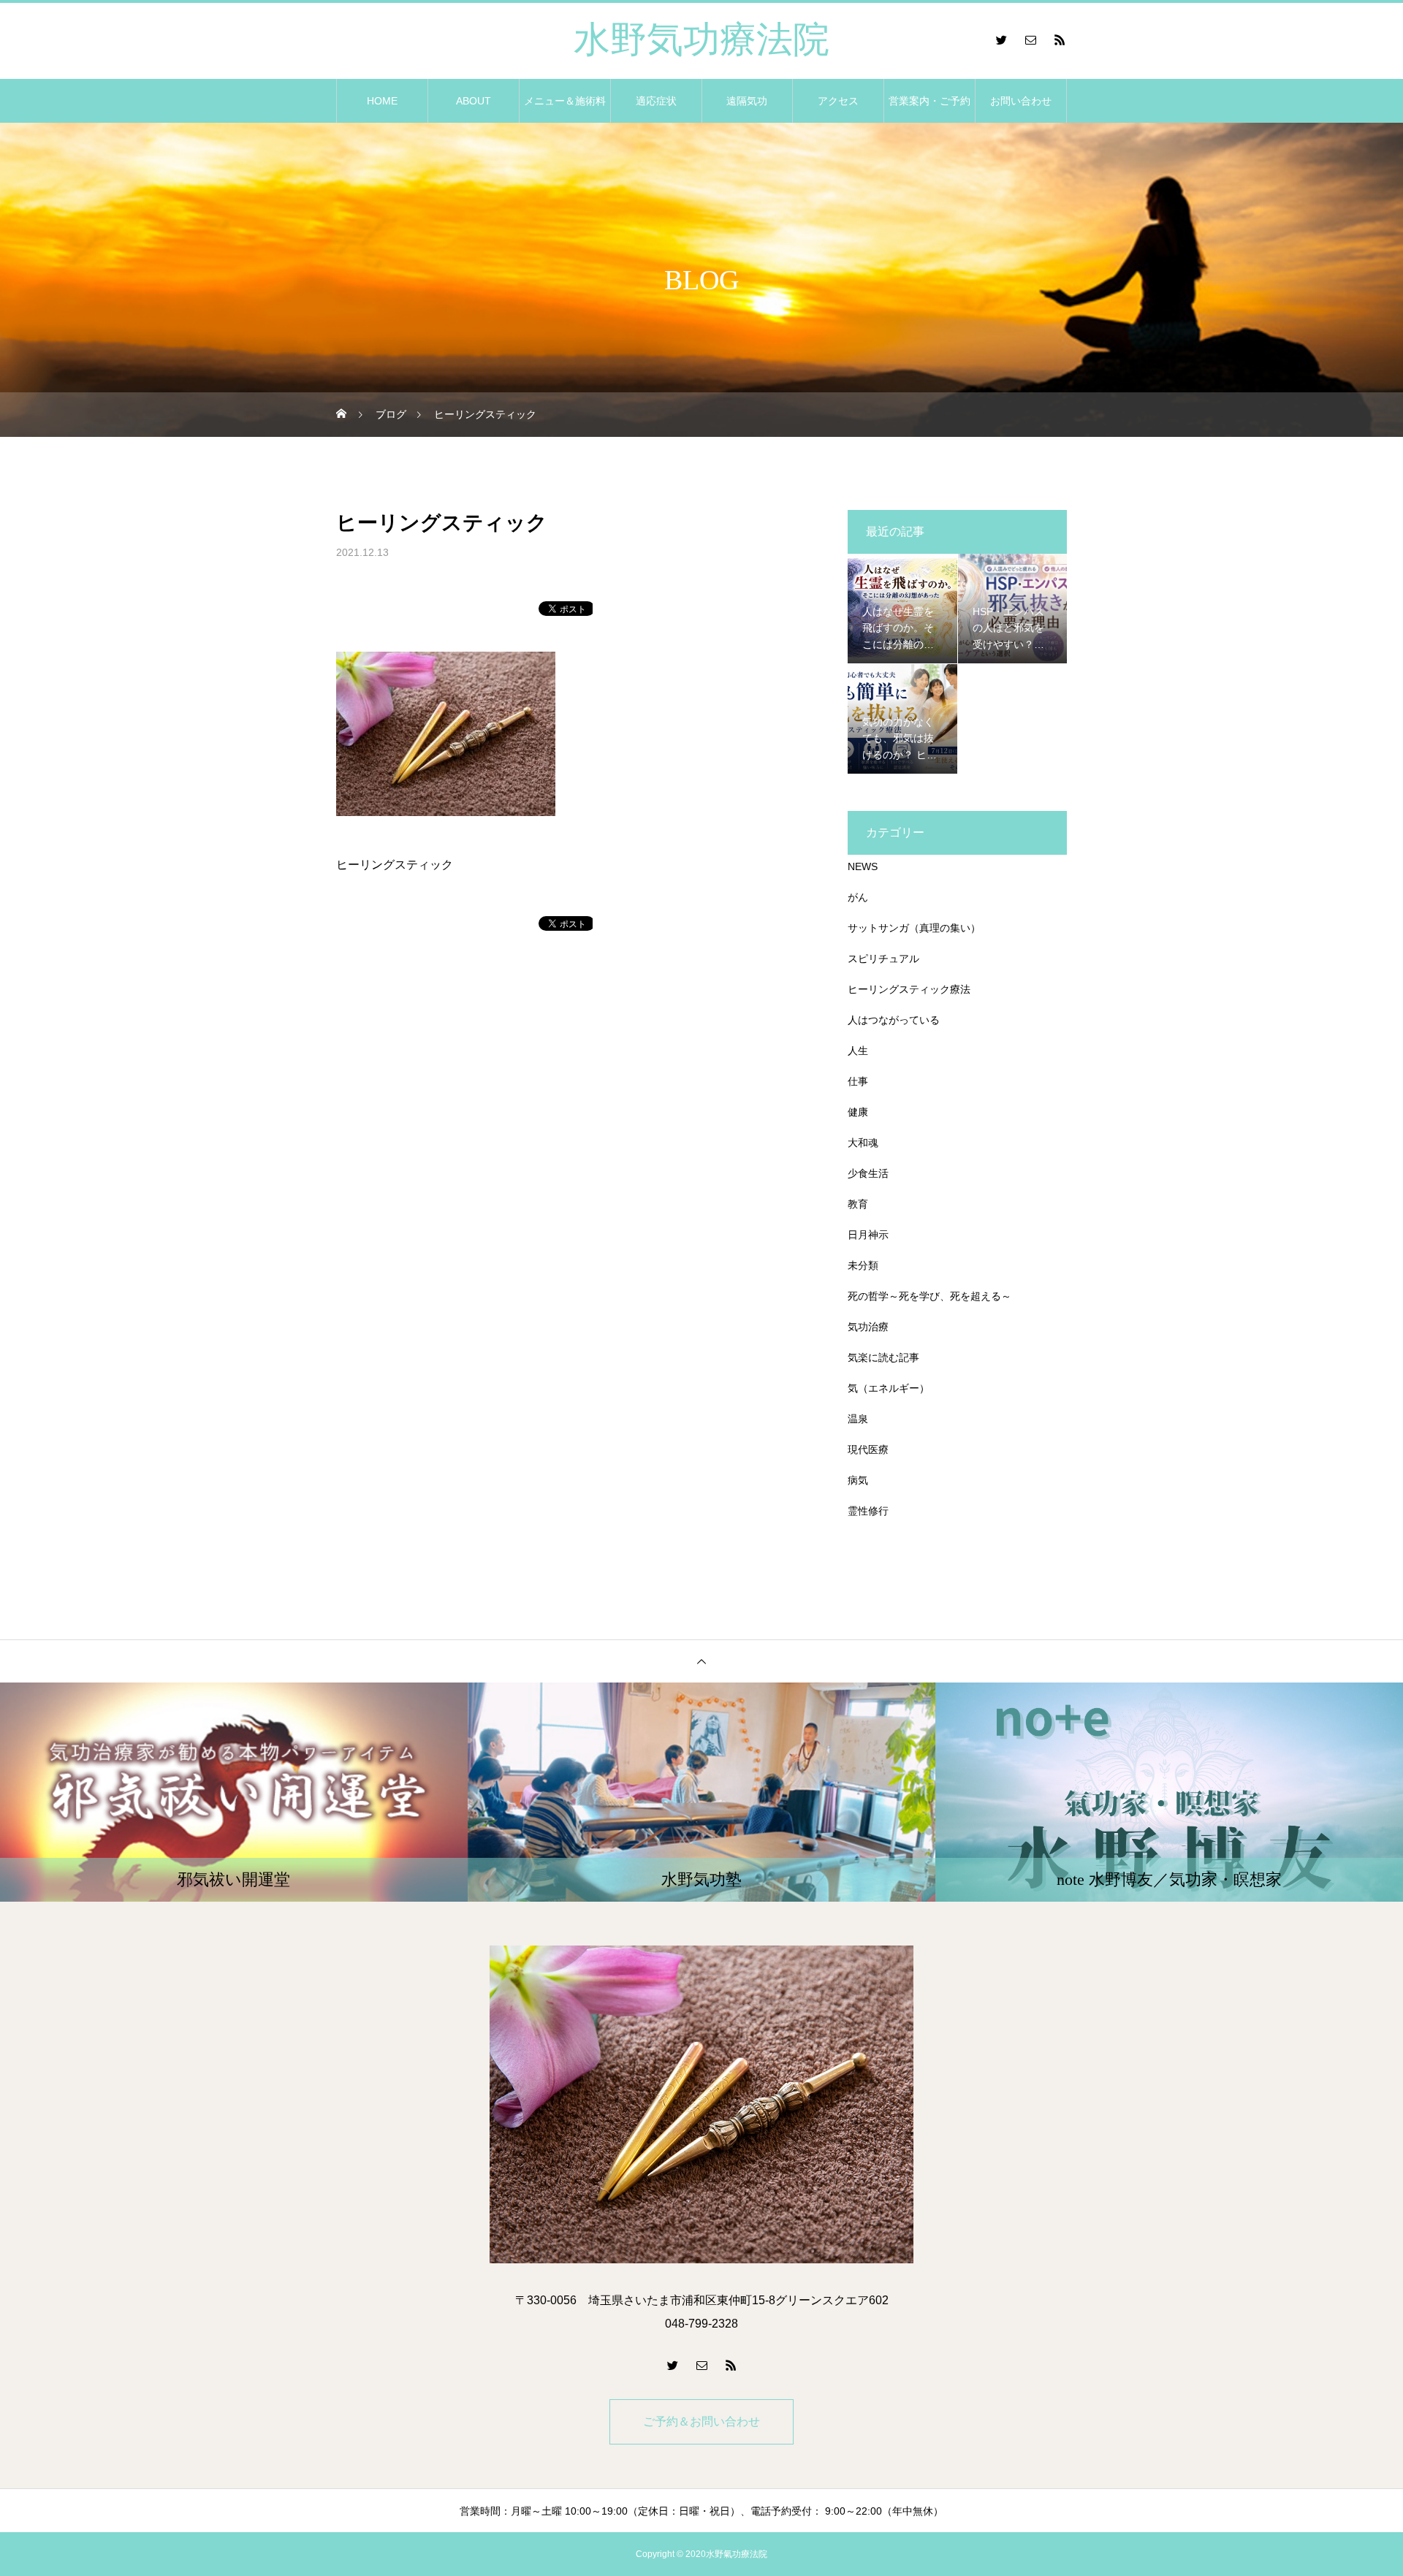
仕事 (858, 1081)
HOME (382, 101)
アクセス (838, 101)
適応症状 (656, 101)
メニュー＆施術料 (565, 101)
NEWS (863, 866)
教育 (858, 1204)
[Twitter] (1001, 39)
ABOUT (474, 101)
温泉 (858, 1419)
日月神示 (868, 1235)
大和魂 (863, 1143)
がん (858, 897)
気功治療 (868, 1327)
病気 (858, 1480)
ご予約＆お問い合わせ (701, 2421)
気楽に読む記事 (883, 1357)
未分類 (863, 1265)
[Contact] (1030, 39)
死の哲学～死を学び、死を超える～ (929, 1296)
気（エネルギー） (889, 1388)
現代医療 (868, 1449)
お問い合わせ (1021, 101)
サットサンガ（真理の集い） (914, 928)
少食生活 (868, 1173)
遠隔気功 (747, 101)
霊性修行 (868, 1511)
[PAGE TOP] (701, 1661)
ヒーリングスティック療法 (909, 989)
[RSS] (1060, 39)
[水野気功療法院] (701, 2104)
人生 (858, 1051)
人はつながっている (894, 1020)
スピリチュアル (883, 959)
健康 (858, 1112)
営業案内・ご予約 (929, 101)
